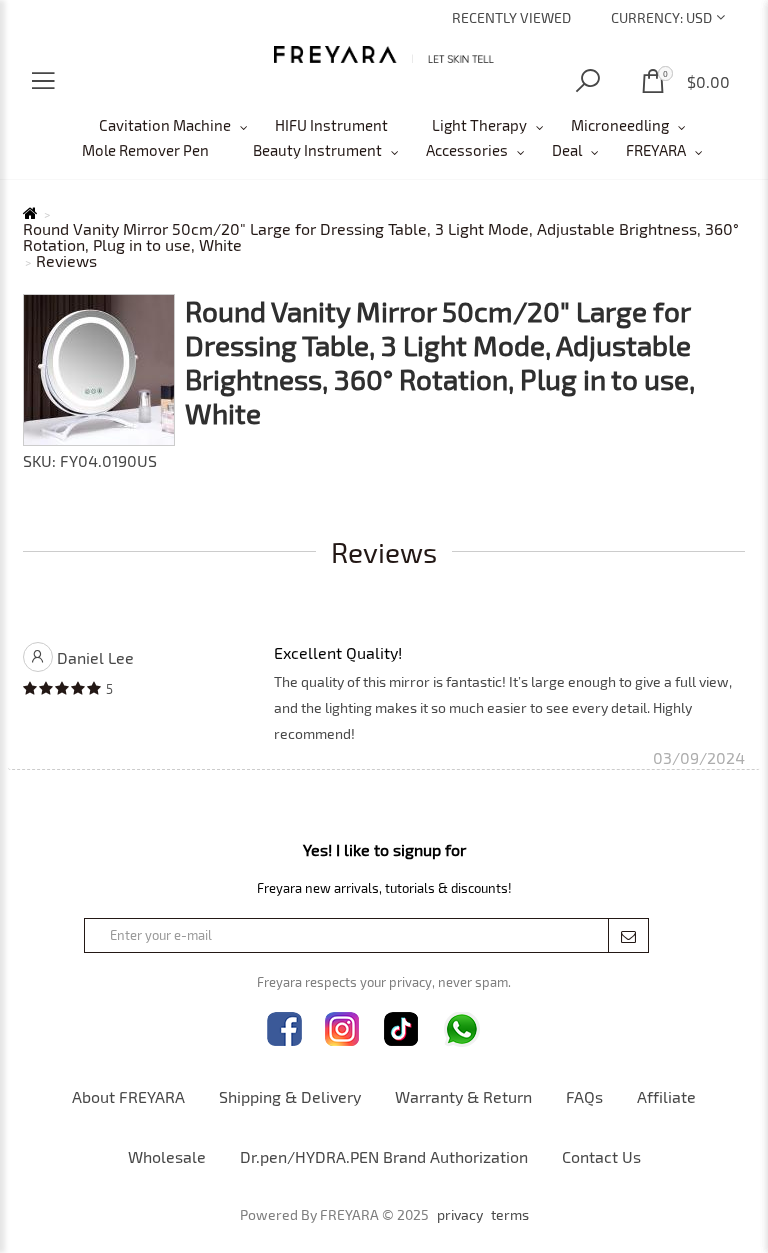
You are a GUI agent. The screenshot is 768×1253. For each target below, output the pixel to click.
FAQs (584, 1096)
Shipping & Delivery (290, 1096)
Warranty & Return (463, 1096)
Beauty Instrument (317, 150)
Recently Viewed (511, 17)
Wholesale (167, 1156)
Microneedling (620, 125)
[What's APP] (462, 1029)
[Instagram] (342, 1029)
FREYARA (656, 150)
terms (510, 1215)
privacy (460, 1215)
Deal (567, 150)
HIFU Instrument (331, 125)
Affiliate (666, 1096)
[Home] (384, 54)
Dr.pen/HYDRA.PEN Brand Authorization (384, 1156)
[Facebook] (284, 1029)
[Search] (588, 81)
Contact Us (601, 1156)
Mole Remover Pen (145, 150)
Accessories (467, 150)
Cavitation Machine (165, 125)
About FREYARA (128, 1096)
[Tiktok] (401, 1029)
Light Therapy (479, 125)
